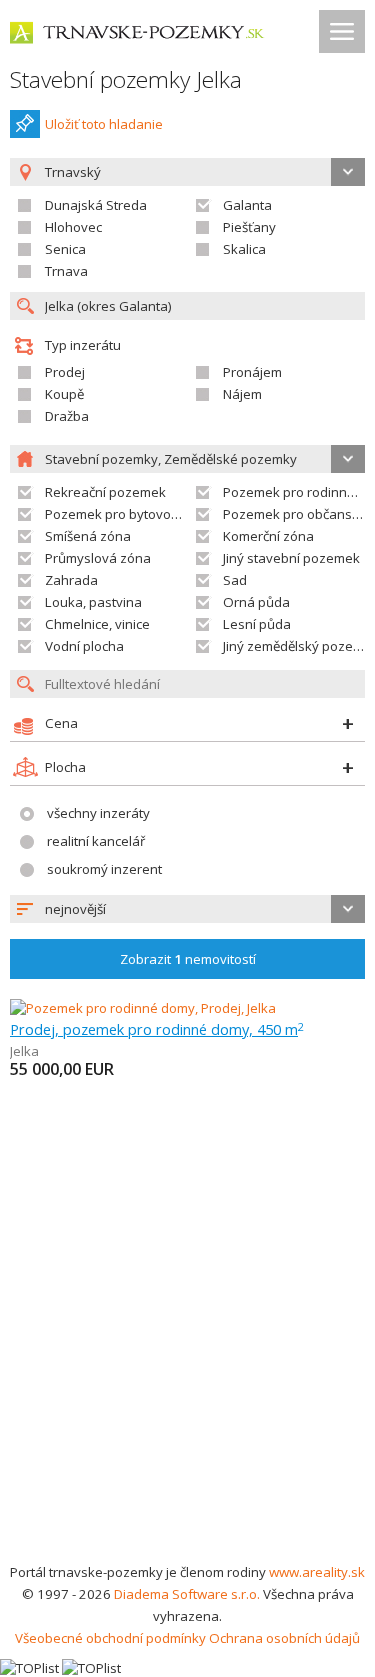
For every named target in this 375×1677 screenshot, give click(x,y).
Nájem (242, 394)
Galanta (247, 205)
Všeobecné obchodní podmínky (110, 1638)
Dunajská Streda (96, 205)
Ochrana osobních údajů (284, 1638)
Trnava (66, 271)
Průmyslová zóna (98, 558)
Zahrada (71, 580)
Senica (65, 249)
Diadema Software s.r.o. (187, 1594)
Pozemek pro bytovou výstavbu (141, 514)
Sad (235, 580)
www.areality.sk (317, 1572)
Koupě (64, 394)
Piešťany (249, 227)
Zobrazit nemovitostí (188, 959)
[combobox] (187, 909)
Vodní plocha (84, 646)
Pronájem (252, 372)
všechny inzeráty (98, 813)
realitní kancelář (96, 841)
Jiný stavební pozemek (291, 558)
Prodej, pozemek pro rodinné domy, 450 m (157, 1029)
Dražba (67, 416)
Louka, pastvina (93, 602)
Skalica (244, 249)
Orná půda (256, 602)
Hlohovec (73, 227)
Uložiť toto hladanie (104, 124)
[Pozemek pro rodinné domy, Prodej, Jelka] (143, 1008)
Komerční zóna (268, 536)
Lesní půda (257, 624)
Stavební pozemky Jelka (126, 79)
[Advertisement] (187, 1363)
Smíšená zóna (88, 536)
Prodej (65, 372)
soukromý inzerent (104, 869)
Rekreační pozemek (105, 492)
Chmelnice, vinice (97, 624)
